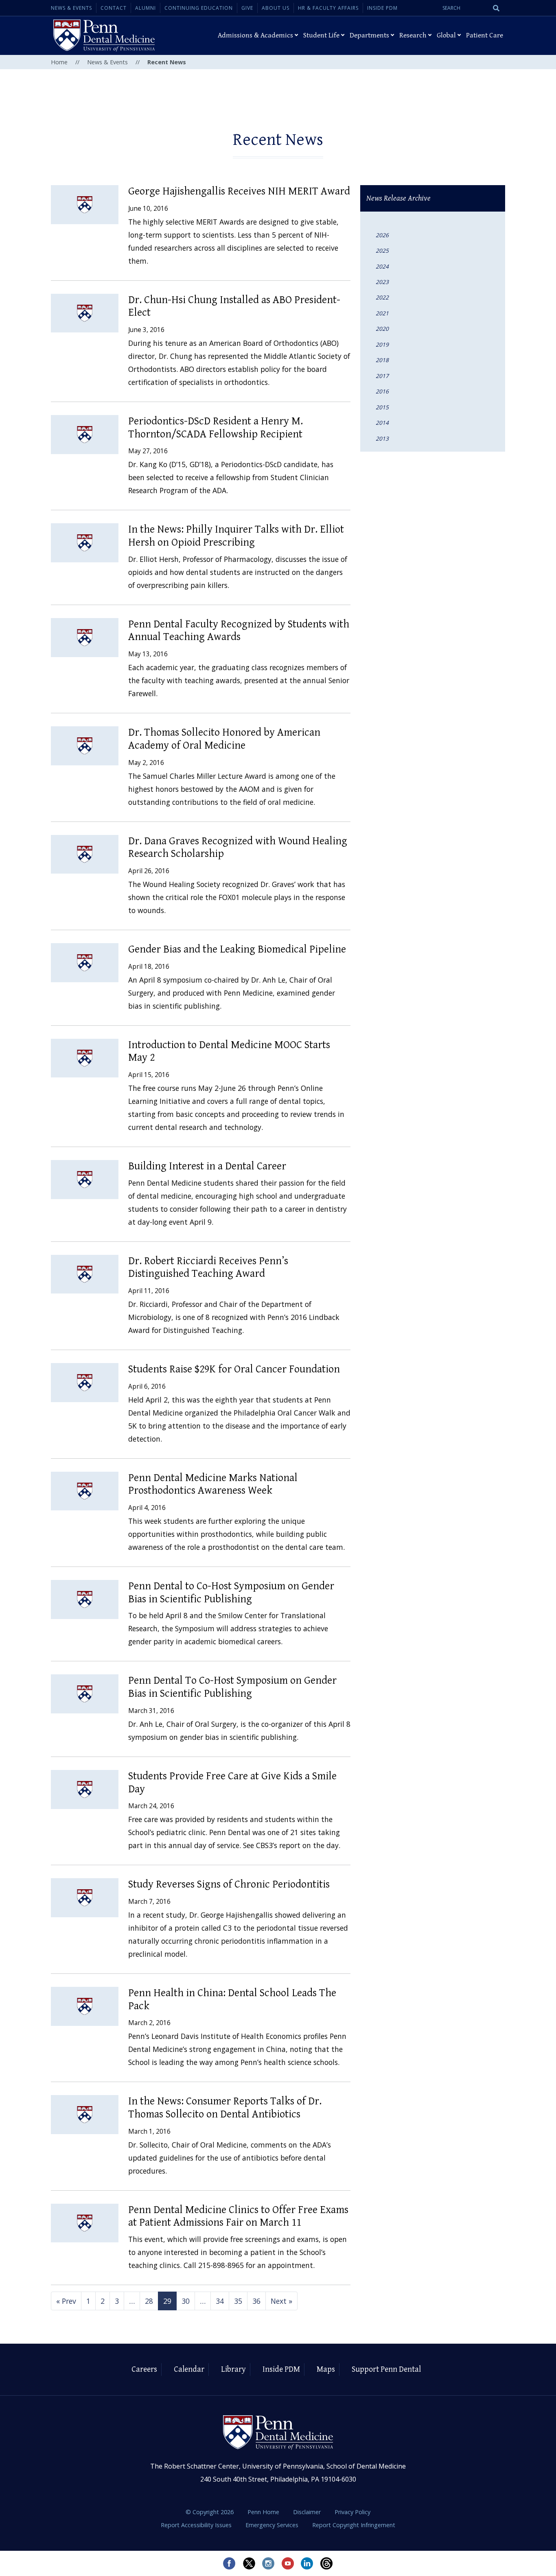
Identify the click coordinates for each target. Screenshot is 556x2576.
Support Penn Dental (386, 2370)
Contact (114, 8)
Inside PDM (382, 8)
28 (149, 2301)
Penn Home (264, 2512)
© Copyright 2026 (210, 2512)
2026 (382, 235)
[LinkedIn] (307, 2563)
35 (238, 2301)
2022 (382, 297)
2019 (382, 344)
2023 (382, 282)
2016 (382, 391)
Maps (326, 2370)
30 (186, 2301)
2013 (382, 438)
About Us (276, 8)
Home (59, 62)
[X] (249, 2563)
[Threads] (327, 2563)
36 (256, 2301)
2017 (382, 376)
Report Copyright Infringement (354, 2525)
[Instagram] (268, 2563)
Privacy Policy (352, 2512)
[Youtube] (288, 2563)
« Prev (66, 2301)
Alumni (146, 8)
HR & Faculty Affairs (328, 8)
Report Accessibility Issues (197, 2525)
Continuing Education (199, 8)
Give (247, 8)
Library (233, 2370)
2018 (382, 360)
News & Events (71, 8)
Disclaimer (308, 2512)
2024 (382, 266)
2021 (382, 313)
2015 (382, 407)
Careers (144, 2370)
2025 (382, 250)
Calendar (189, 2370)
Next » (281, 2301)
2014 (382, 423)
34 (220, 2301)
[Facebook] (229, 2563)
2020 (382, 329)
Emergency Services (273, 2525)
